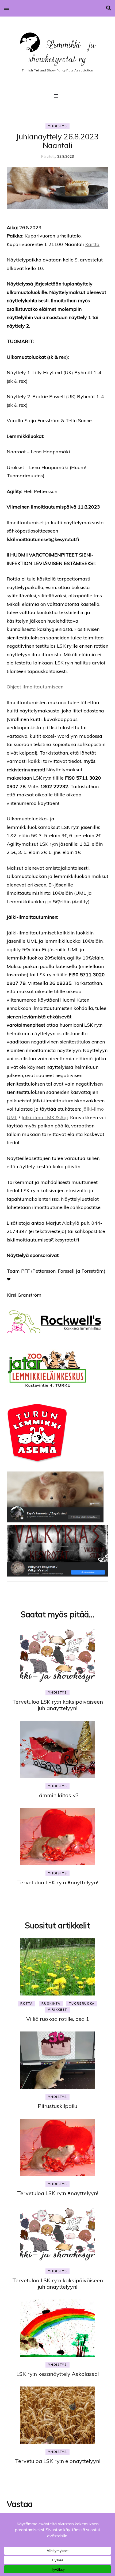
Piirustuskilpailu (57, 2106)
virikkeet (57, 2010)
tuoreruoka (82, 2003)
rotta (26, 2003)
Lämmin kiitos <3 (57, 1795)
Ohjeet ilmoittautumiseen (35, 687)
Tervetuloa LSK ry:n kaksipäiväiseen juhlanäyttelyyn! (58, 1705)
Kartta (92, 244)
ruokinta (51, 2003)
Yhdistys (57, 126)
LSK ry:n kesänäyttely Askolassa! (57, 2374)
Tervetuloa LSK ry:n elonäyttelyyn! (58, 2461)
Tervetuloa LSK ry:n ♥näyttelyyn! (58, 1882)
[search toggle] (109, 8)
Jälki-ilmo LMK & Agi (45, 1117)
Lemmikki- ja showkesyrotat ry (62, 52)
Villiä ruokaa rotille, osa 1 (58, 2019)
